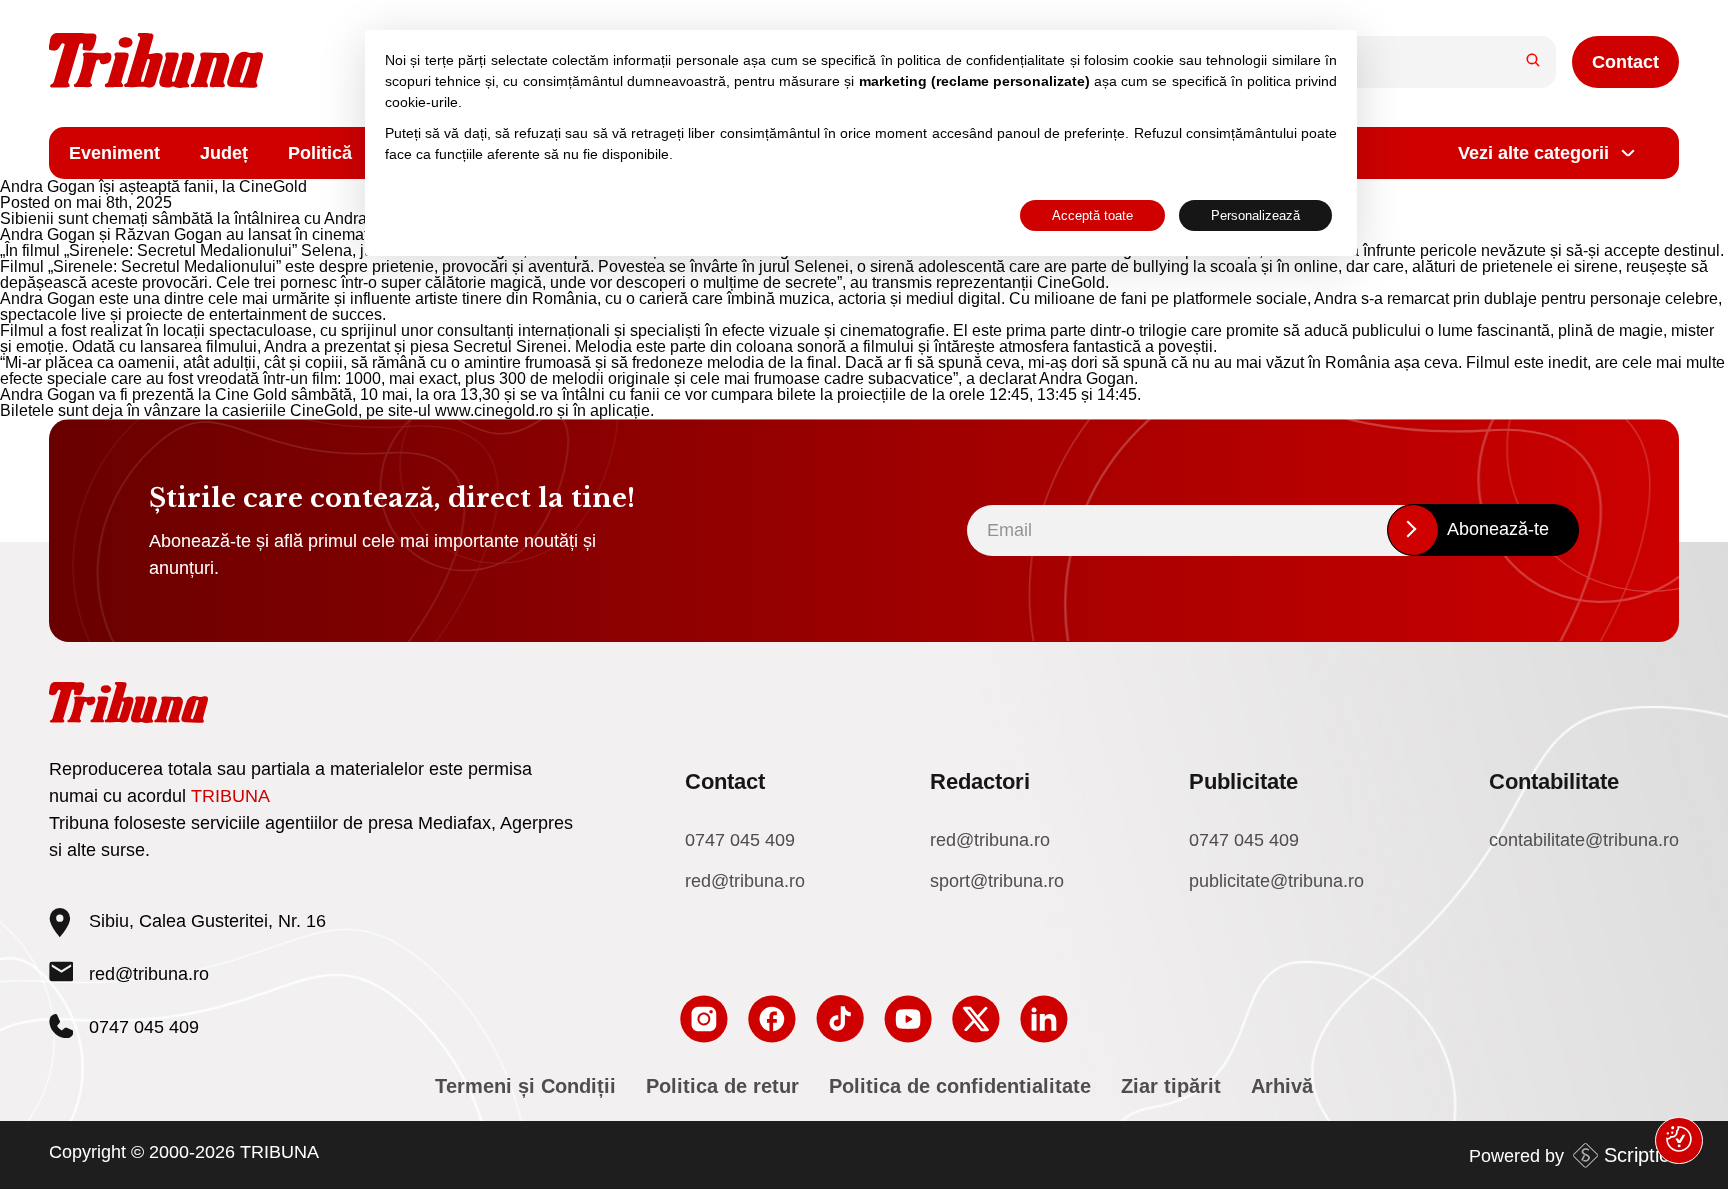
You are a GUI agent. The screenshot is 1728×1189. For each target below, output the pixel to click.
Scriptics (1641, 1155)
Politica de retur (722, 1086)
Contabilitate (1554, 781)
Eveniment (114, 153)
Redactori (980, 781)
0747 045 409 (740, 840)
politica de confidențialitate (981, 60)
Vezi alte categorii (1533, 153)
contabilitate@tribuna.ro (1584, 840)
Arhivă (1282, 1086)
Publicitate (1243, 781)
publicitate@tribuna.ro (1276, 881)
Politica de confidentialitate (960, 1086)
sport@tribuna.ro (997, 881)
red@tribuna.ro (149, 974)
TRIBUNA (230, 796)
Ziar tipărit (1171, 1086)
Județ (224, 153)
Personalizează (1255, 215)
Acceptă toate (1092, 215)
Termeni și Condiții (525, 1086)
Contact (1625, 62)
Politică (320, 153)
